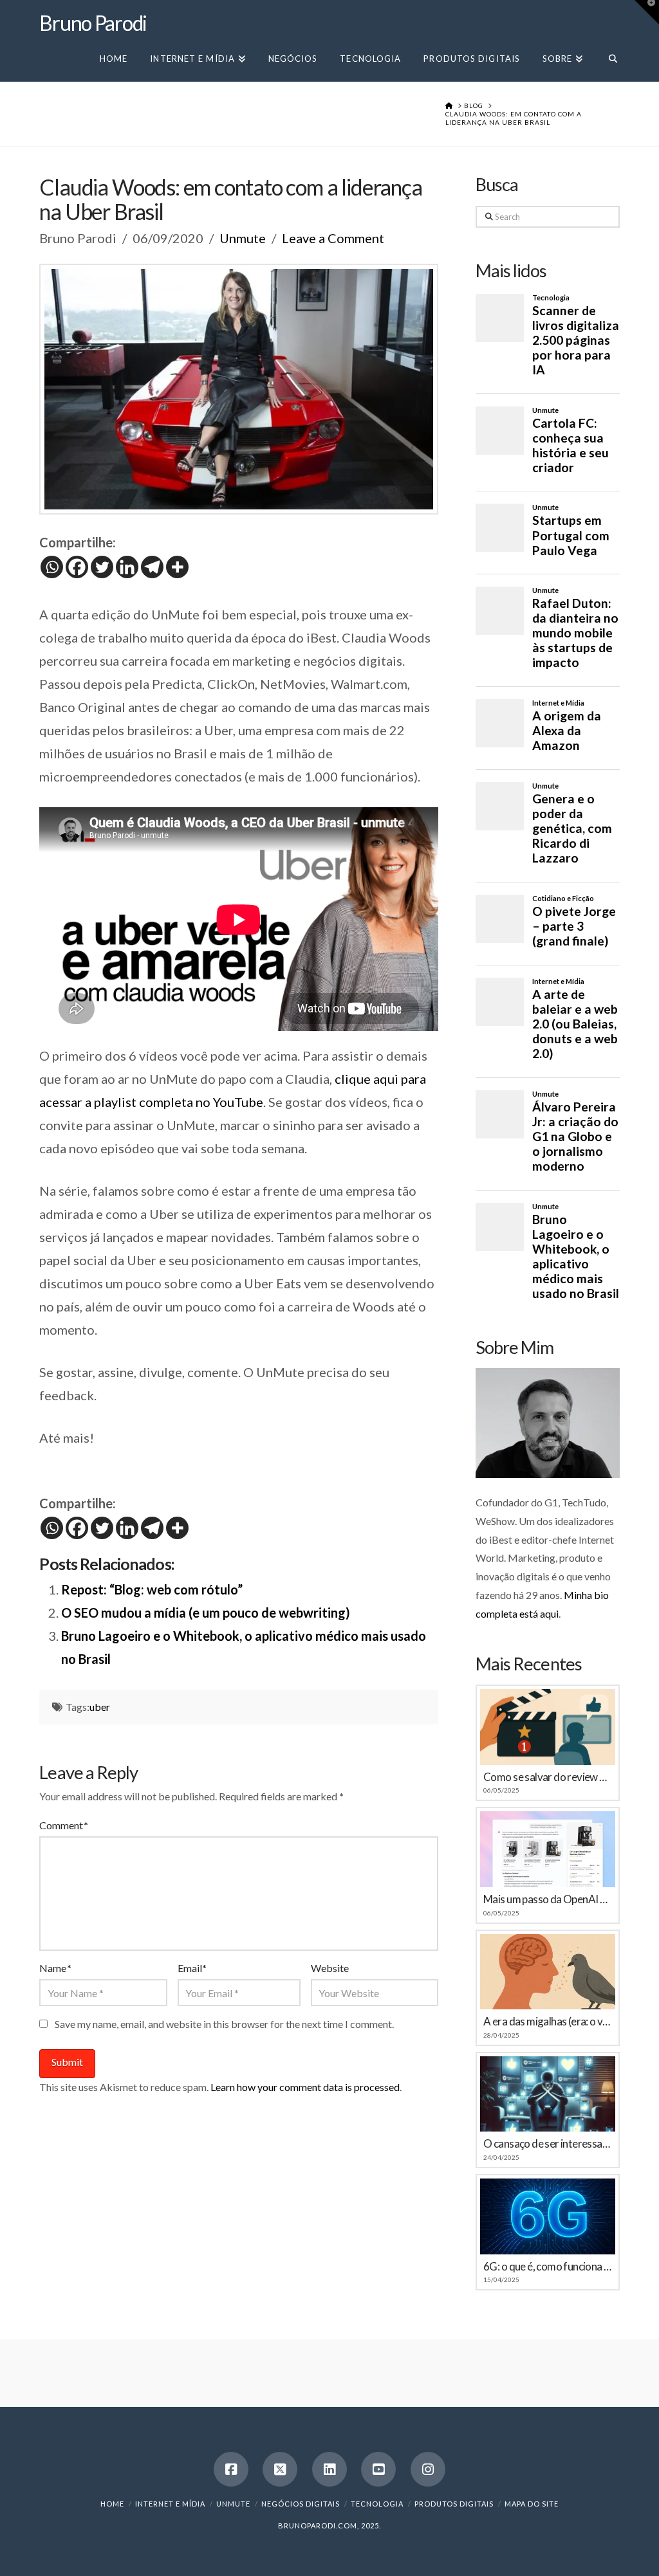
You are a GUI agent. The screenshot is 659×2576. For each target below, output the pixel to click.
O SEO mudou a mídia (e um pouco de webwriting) (206, 1612)
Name (55, 1968)
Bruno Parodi (93, 23)
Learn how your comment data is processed (305, 2087)
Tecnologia (377, 2504)
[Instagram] (428, 2469)
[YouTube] (378, 2469)
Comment (63, 1825)
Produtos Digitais (454, 2504)
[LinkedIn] (329, 2469)
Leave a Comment (333, 238)
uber (100, 1707)
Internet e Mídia (170, 2504)
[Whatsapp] (52, 567)
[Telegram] (152, 567)
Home (112, 2504)
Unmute (243, 238)
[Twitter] (102, 567)
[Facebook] (77, 567)
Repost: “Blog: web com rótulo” (152, 1589)
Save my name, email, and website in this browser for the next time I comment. (224, 2024)
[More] (177, 567)
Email (192, 1968)
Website (330, 1968)
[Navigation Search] (607, 58)
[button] (647, 12)
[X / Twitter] (280, 2469)
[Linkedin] (127, 567)
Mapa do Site (532, 2504)
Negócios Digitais (301, 2504)
